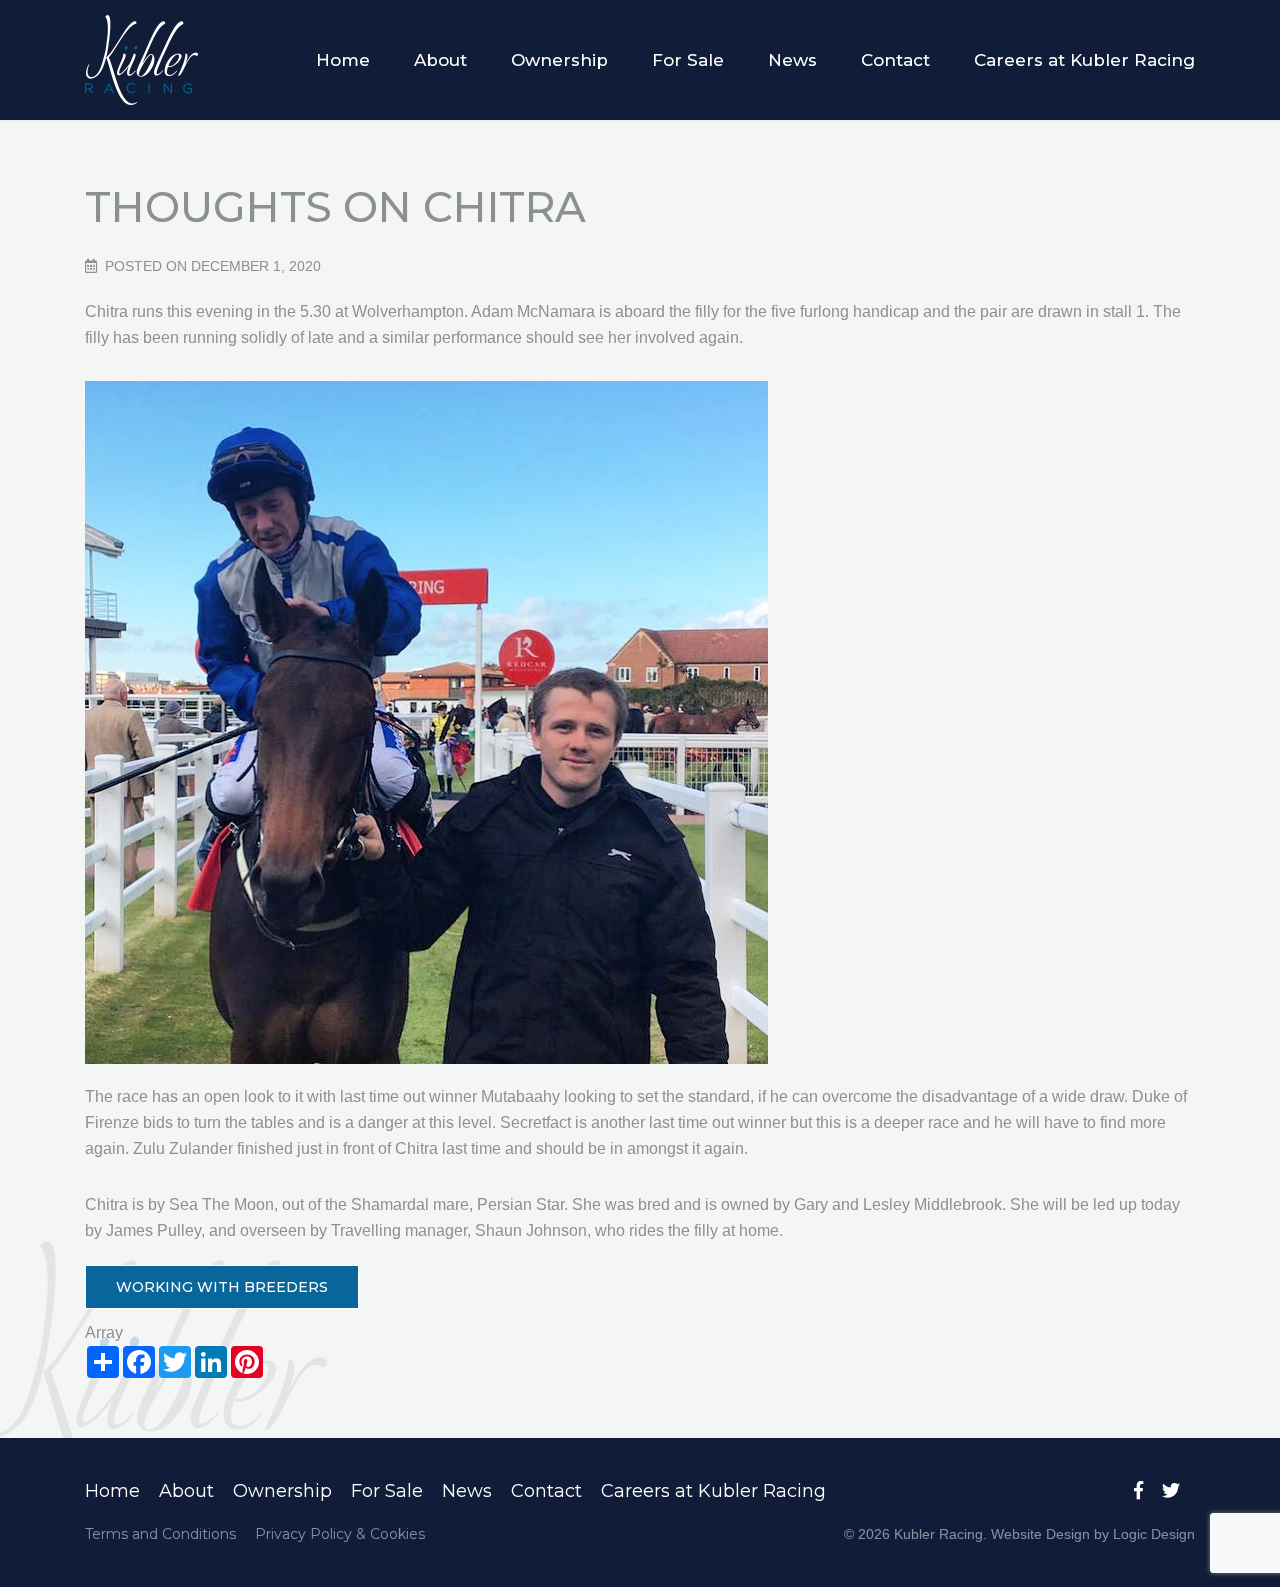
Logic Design (1154, 1534)
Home (343, 60)
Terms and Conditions (160, 1534)
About (440, 60)
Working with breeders (222, 1287)
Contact (895, 60)
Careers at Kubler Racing (1084, 60)
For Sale (688, 60)
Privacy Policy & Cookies (340, 1534)
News (792, 60)
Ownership (559, 60)
